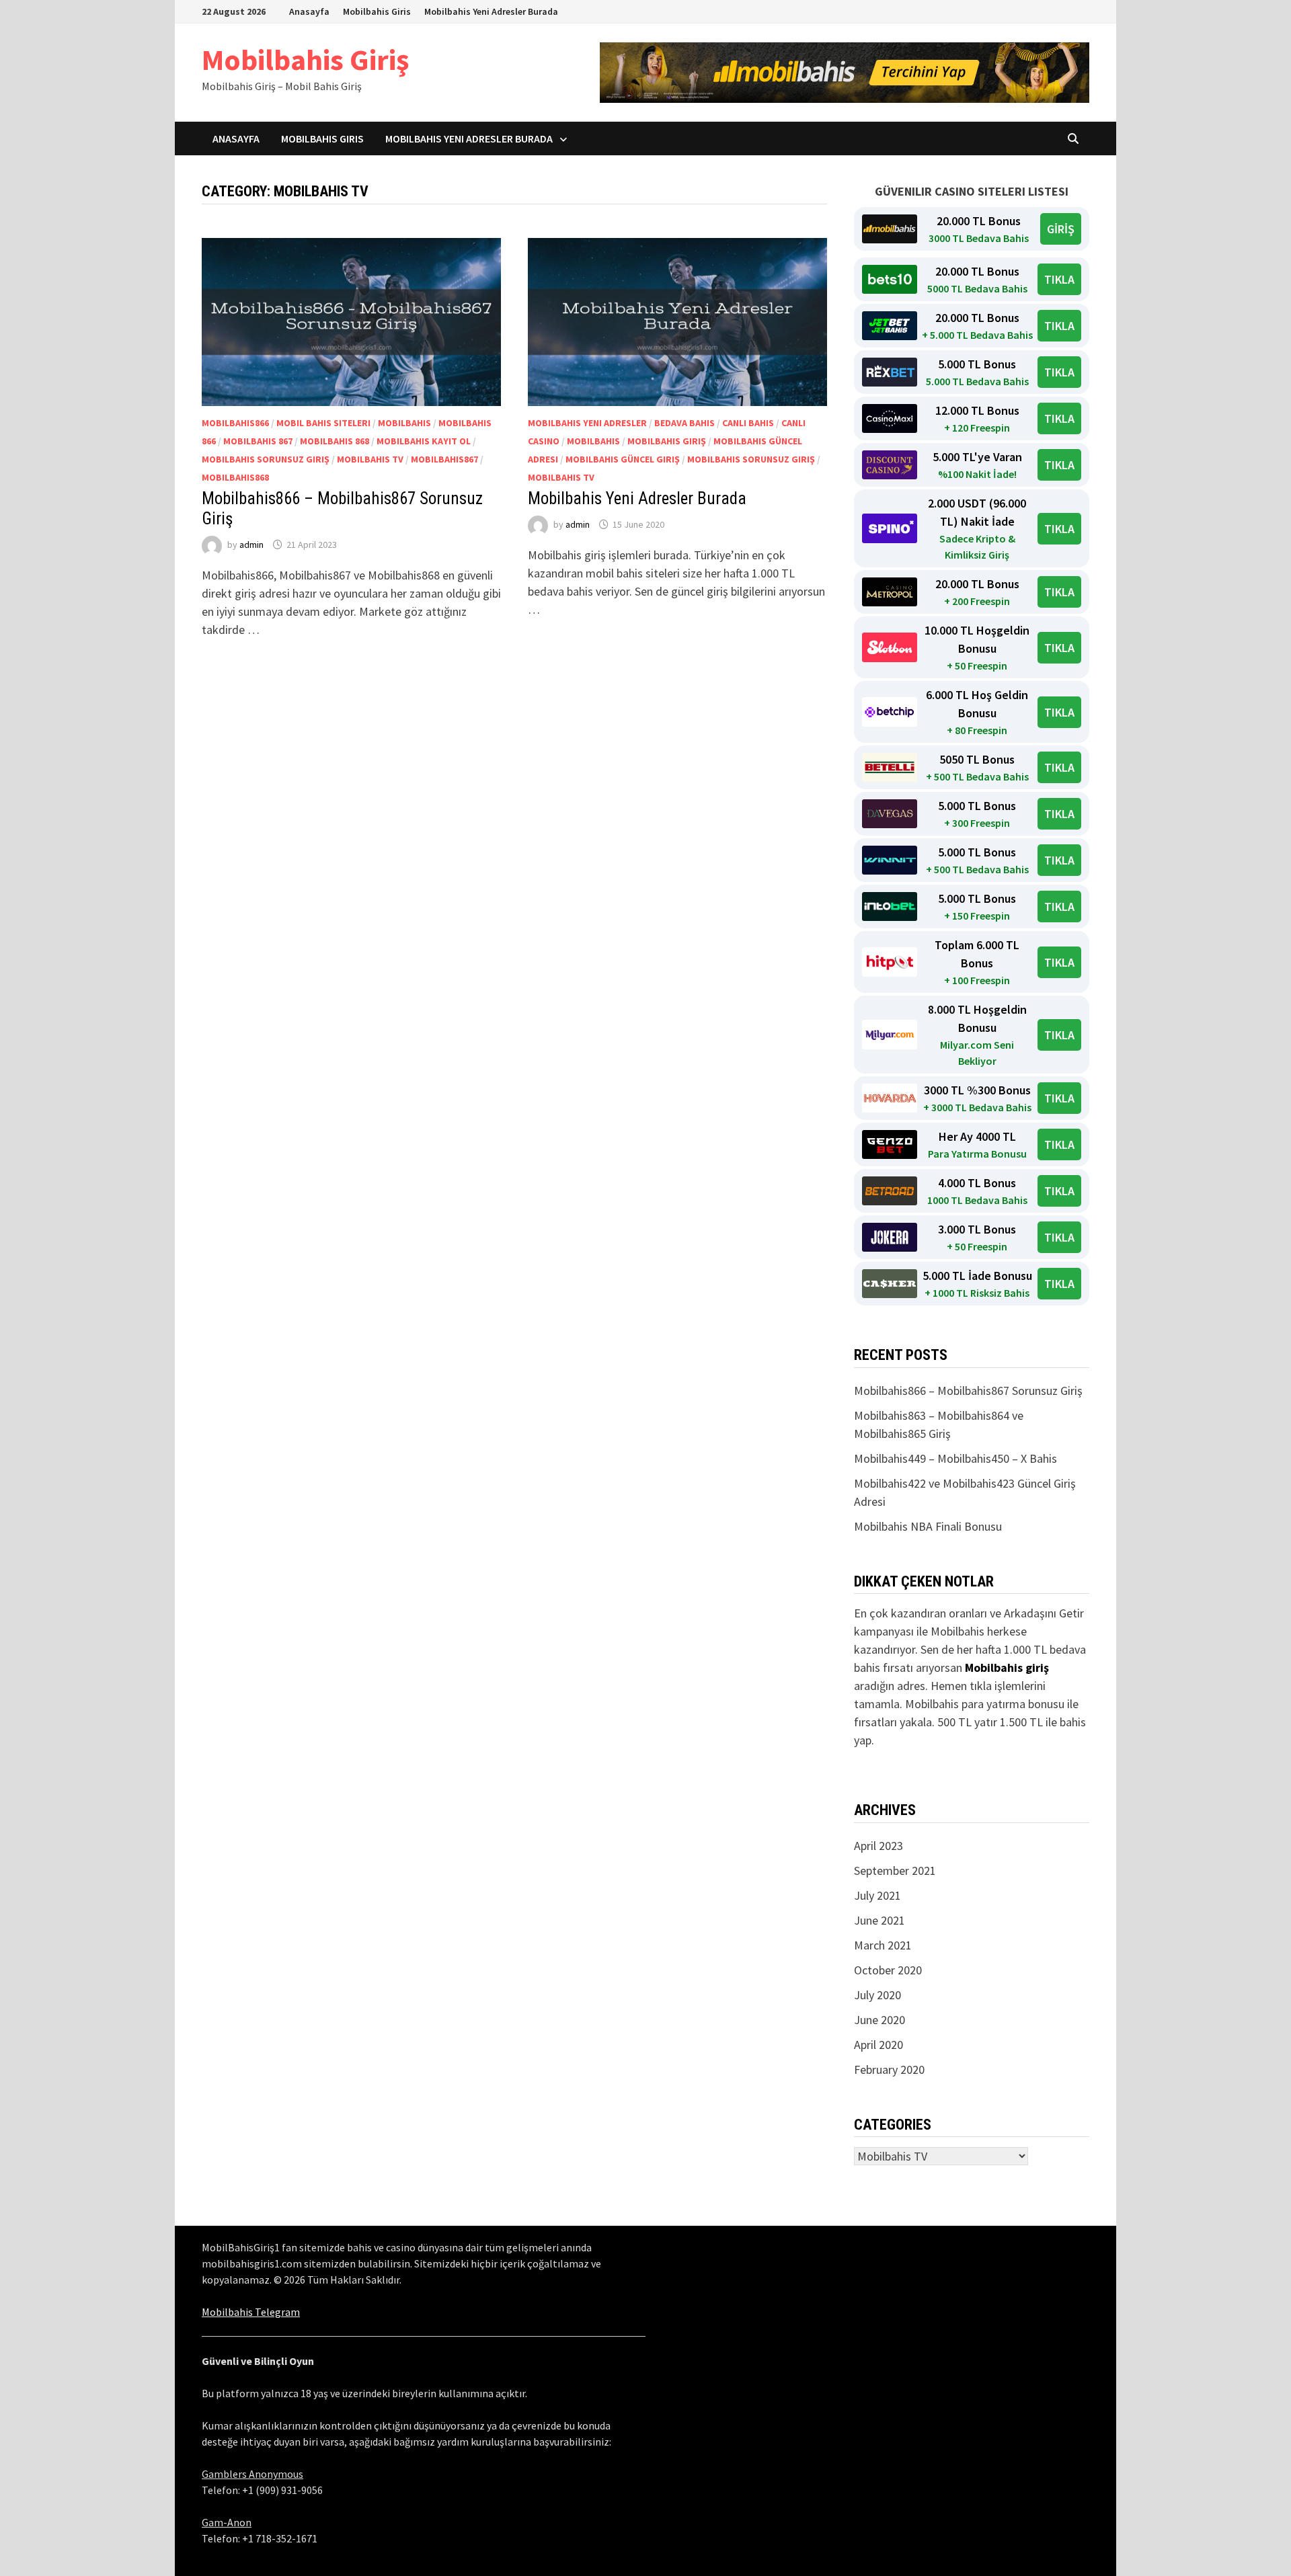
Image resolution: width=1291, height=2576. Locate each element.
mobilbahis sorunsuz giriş (266, 459)
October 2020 (888, 1970)
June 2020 (879, 2020)
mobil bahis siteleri (323, 423)
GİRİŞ (1061, 229)
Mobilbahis (404, 423)
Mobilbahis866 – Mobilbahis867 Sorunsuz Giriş (968, 1391)
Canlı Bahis (748, 423)
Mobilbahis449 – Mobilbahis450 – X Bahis (955, 1458)
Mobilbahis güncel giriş (623, 459)
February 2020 (889, 2069)
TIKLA (1059, 279)
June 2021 (879, 1920)
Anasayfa (309, 11)
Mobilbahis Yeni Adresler (587, 423)
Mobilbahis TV (370, 459)
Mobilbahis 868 (335, 441)
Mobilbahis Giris (377, 11)
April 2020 (878, 2045)
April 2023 (878, 1846)
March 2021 (883, 1945)
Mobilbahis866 (235, 423)
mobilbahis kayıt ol (424, 441)
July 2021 (877, 1895)
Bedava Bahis (684, 423)
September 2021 (895, 1870)
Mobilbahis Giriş (305, 59)
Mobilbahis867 (444, 459)
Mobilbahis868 (235, 477)
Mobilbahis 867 (258, 441)
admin (251, 545)
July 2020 (877, 1995)
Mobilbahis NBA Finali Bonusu (928, 1526)
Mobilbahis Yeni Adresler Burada (491, 11)
